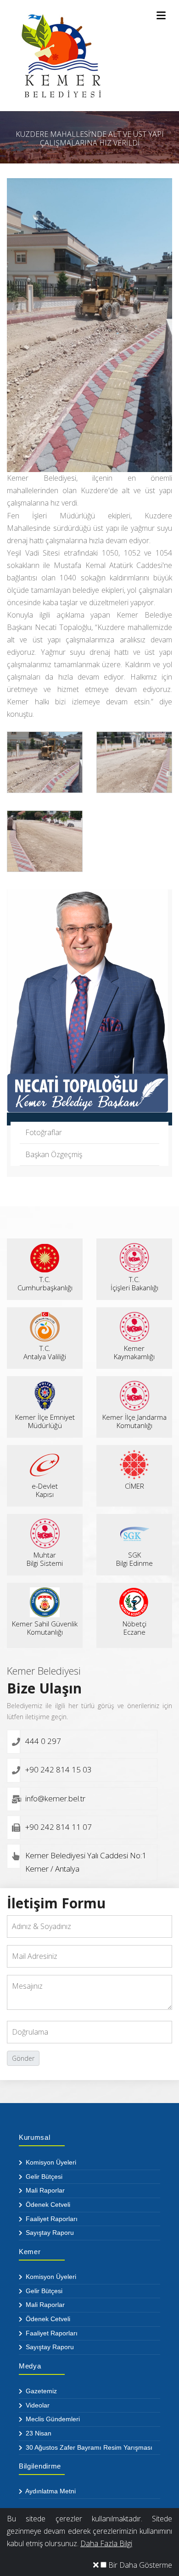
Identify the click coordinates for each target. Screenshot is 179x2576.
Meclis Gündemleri (52, 2419)
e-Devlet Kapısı (45, 1490)
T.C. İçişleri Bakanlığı (134, 1283)
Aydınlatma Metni (50, 2491)
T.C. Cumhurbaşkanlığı (45, 1283)
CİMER (134, 1486)
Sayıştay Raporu (49, 2233)
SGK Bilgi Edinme (134, 1559)
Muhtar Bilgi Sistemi (45, 1559)
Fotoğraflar (44, 1132)
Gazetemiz (40, 2391)
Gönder (23, 2058)
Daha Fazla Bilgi (106, 2543)
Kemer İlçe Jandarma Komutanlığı (134, 1421)
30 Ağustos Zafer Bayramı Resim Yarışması (88, 2447)
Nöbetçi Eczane (134, 1628)
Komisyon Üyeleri (50, 2162)
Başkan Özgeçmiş (54, 1154)
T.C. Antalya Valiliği (45, 1352)
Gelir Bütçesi (43, 2177)
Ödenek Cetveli (47, 2205)
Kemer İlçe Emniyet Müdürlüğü (45, 1421)
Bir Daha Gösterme (139, 2565)
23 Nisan (38, 2433)
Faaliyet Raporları (51, 2219)
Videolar (37, 2405)
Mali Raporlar (44, 2190)
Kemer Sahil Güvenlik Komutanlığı (45, 1628)
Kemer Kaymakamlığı (134, 1352)
